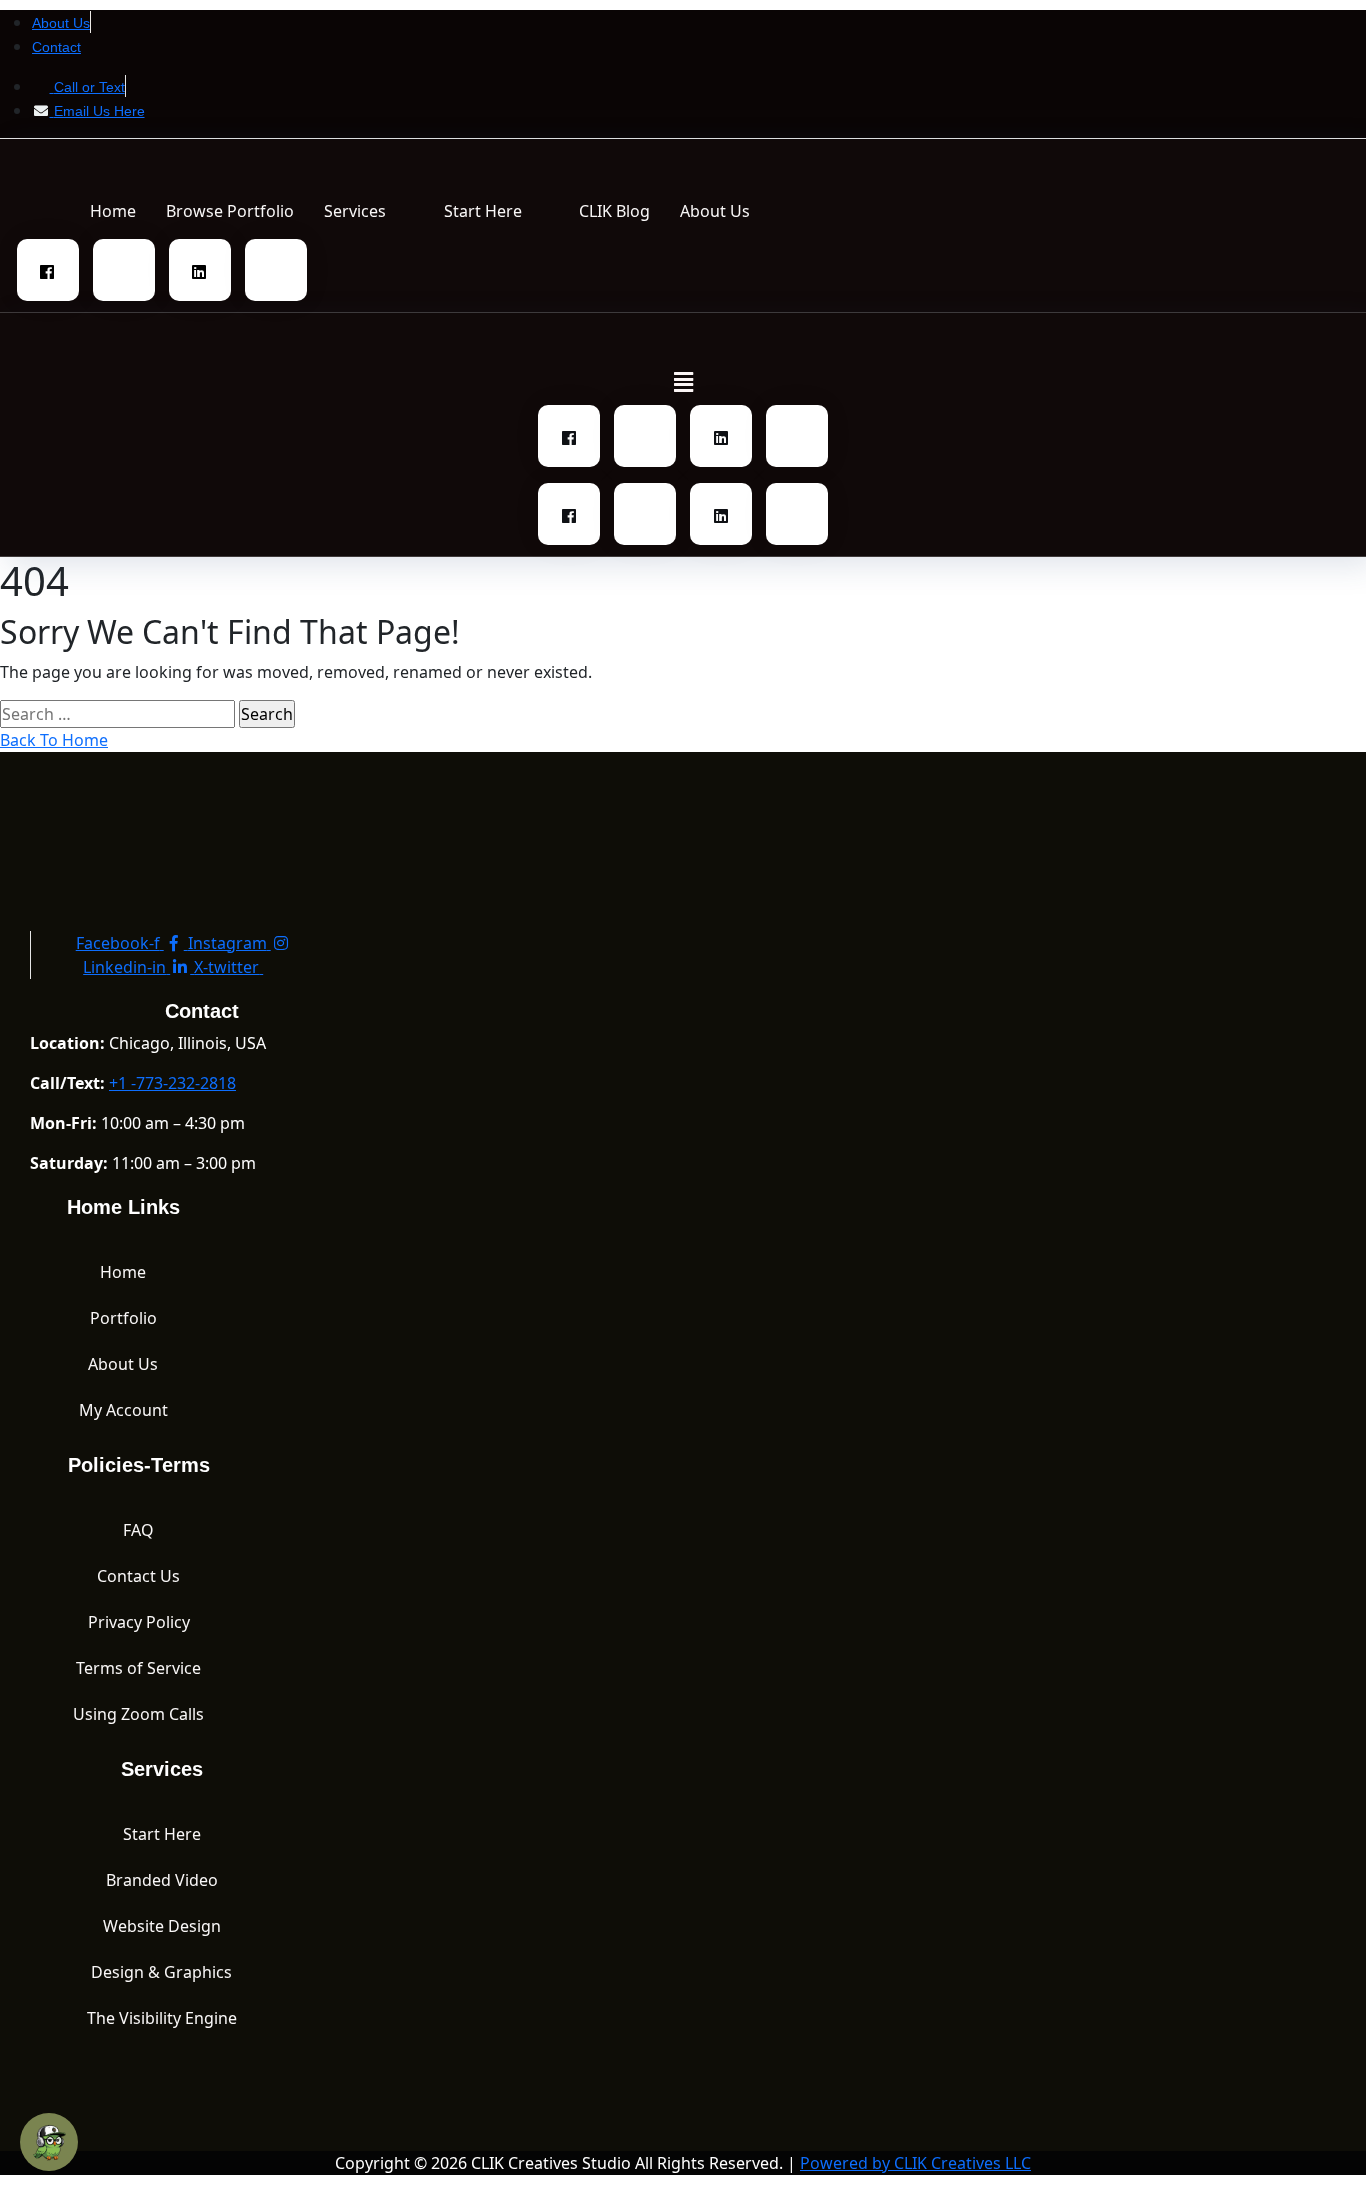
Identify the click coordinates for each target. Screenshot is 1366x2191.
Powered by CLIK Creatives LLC (915, 2163)
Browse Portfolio (230, 211)
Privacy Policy (139, 1622)
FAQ (138, 1530)
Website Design (162, 1926)
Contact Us (138, 1576)
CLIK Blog (614, 211)
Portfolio (123, 1318)
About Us (715, 211)
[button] (369, 211)
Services (355, 211)
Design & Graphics (161, 1972)
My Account (123, 1410)
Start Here (483, 211)
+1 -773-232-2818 (172, 1083)
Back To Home (54, 740)
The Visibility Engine (162, 2018)
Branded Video (162, 1880)
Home (113, 211)
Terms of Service (138, 1668)
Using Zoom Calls (138, 1714)
